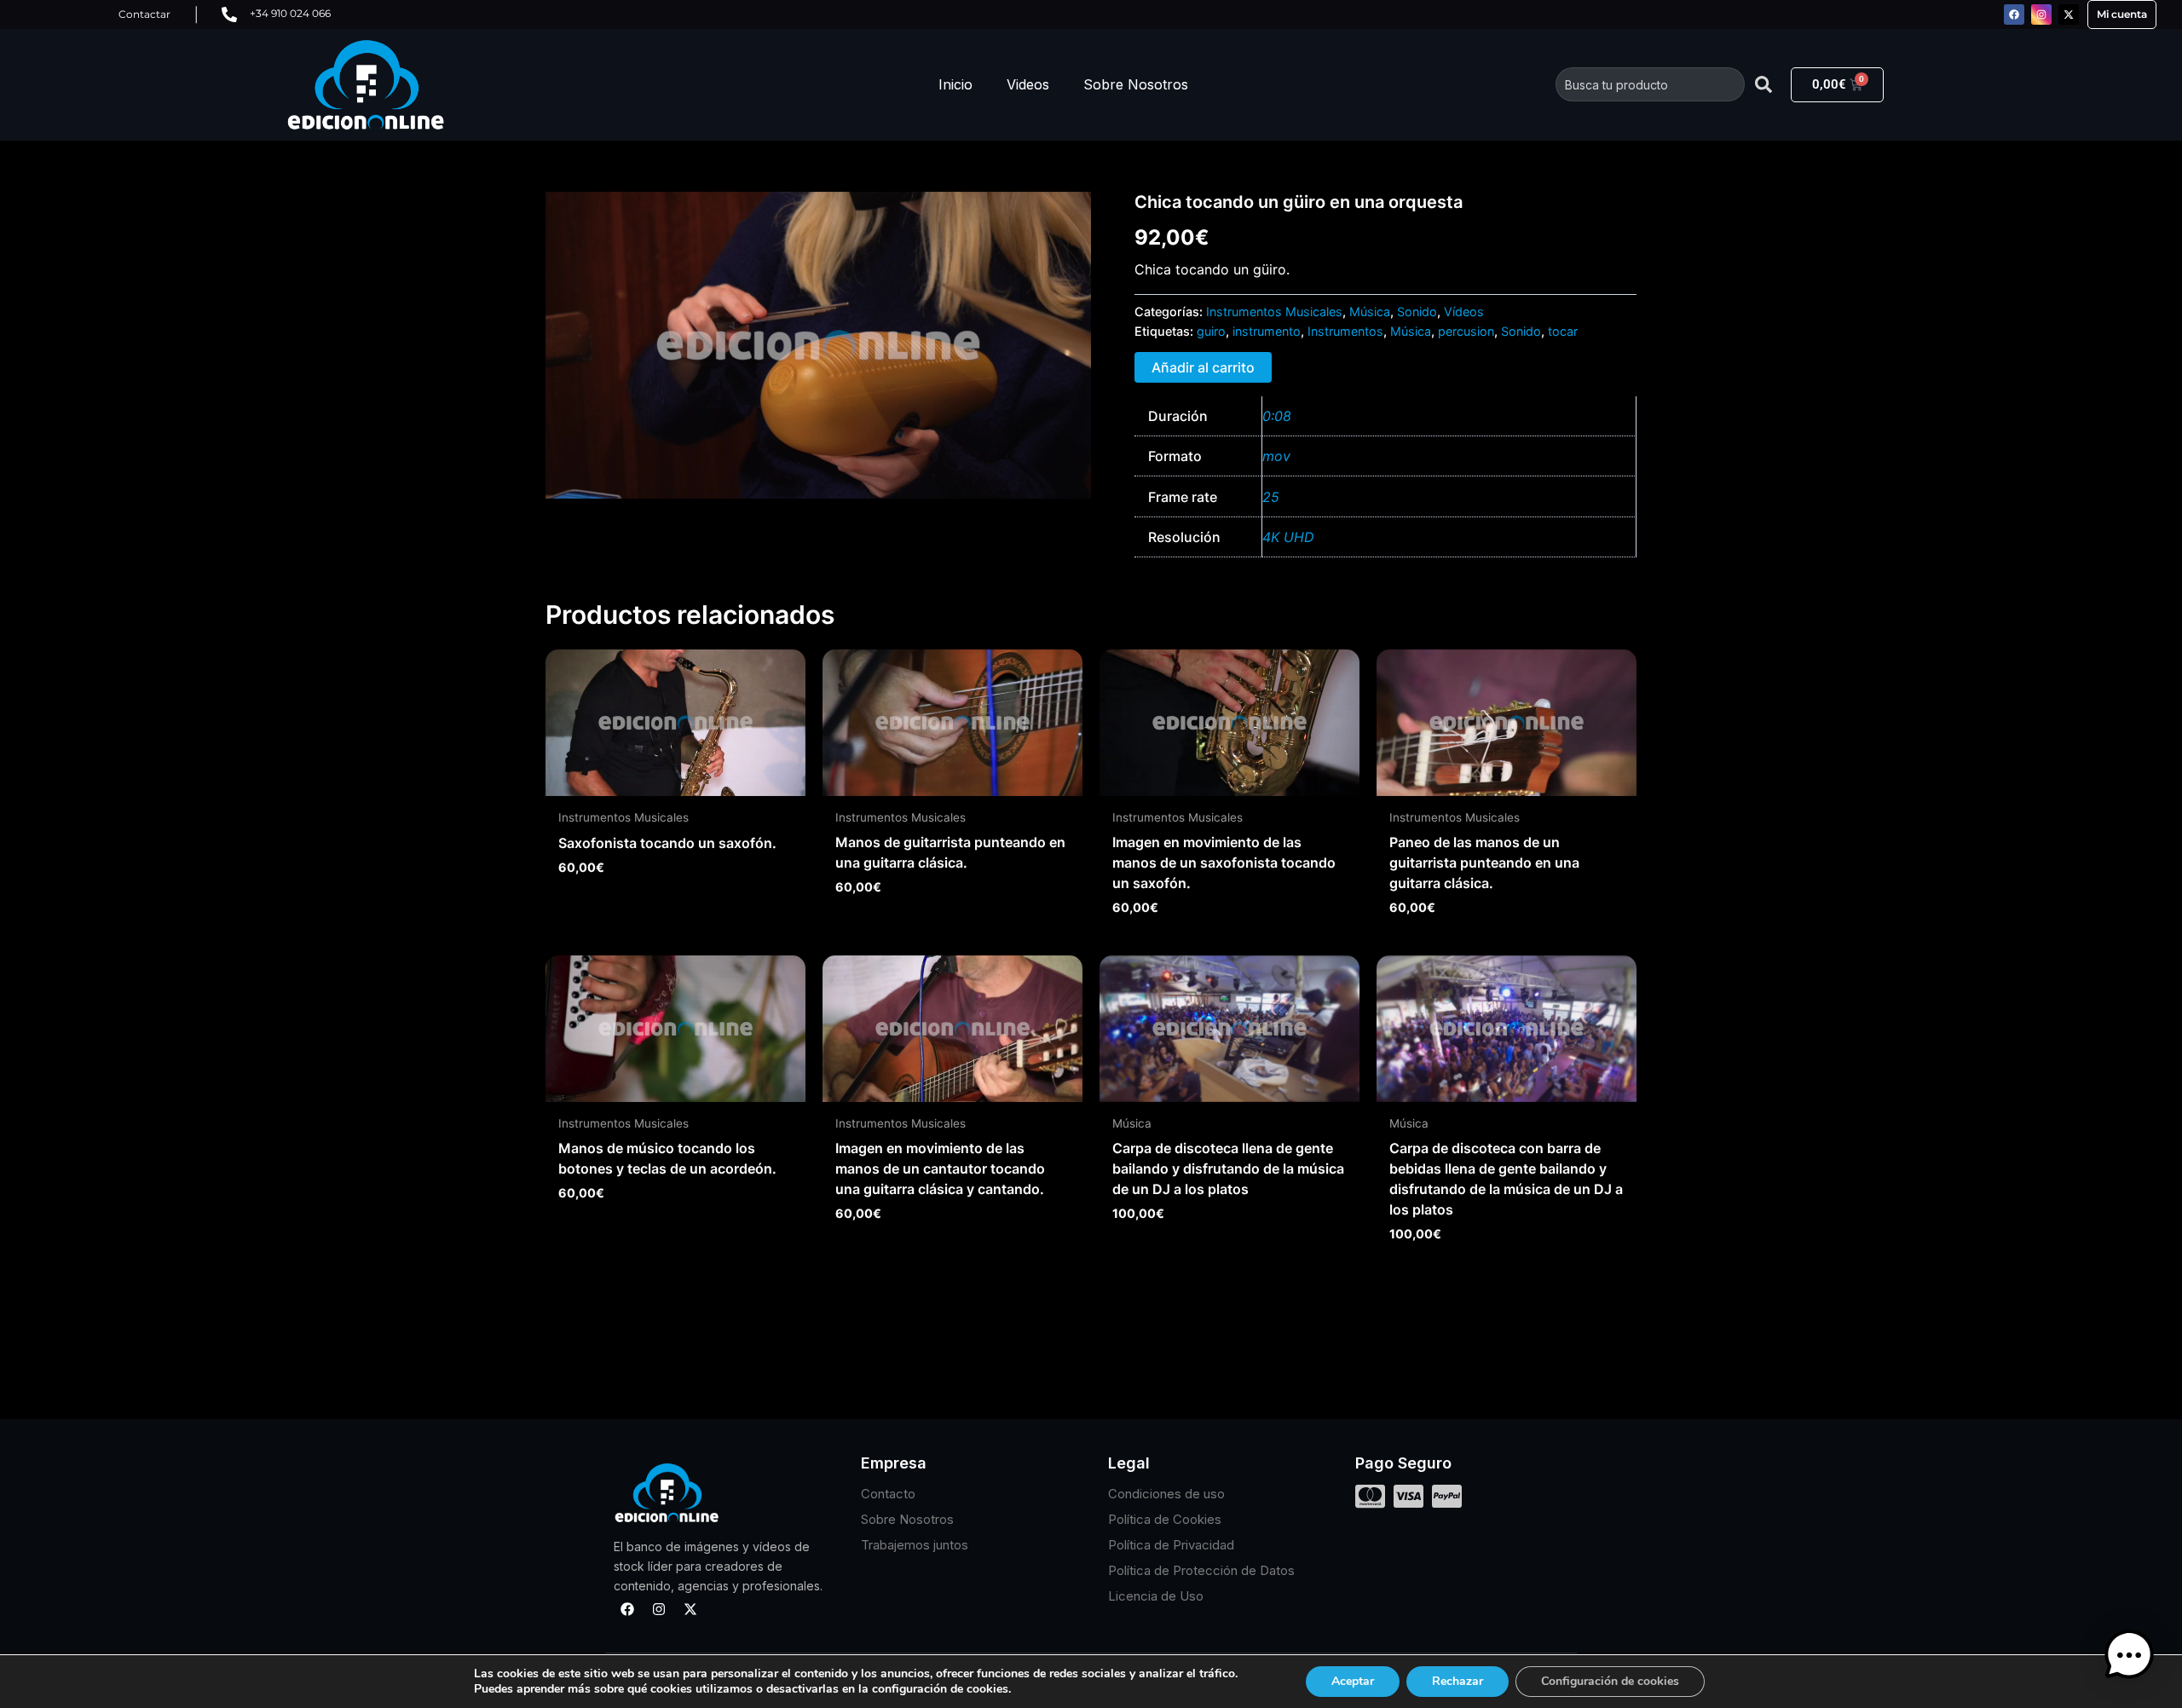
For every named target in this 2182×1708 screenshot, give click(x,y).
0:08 (1277, 416)
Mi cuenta (2122, 14)
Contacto (888, 1494)
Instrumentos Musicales (1274, 312)
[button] (2129, 1655)
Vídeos (1464, 312)
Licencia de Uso (1156, 1596)
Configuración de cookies (1610, 1681)
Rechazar (1458, 1681)
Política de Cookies (1165, 1519)
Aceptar (1353, 1681)
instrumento (1267, 331)
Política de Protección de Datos (1201, 1570)
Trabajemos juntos (915, 1545)
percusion (1466, 331)
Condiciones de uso (1166, 1494)
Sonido (1417, 312)
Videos (1028, 84)
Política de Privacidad (1171, 1545)
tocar (1563, 331)
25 (1271, 497)
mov (1276, 456)
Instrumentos (1345, 331)
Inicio (955, 84)
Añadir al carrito (1203, 367)
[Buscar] (1763, 84)
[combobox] (1650, 84)
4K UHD (1288, 537)
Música (1370, 312)
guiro (1211, 331)
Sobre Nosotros (1136, 84)
